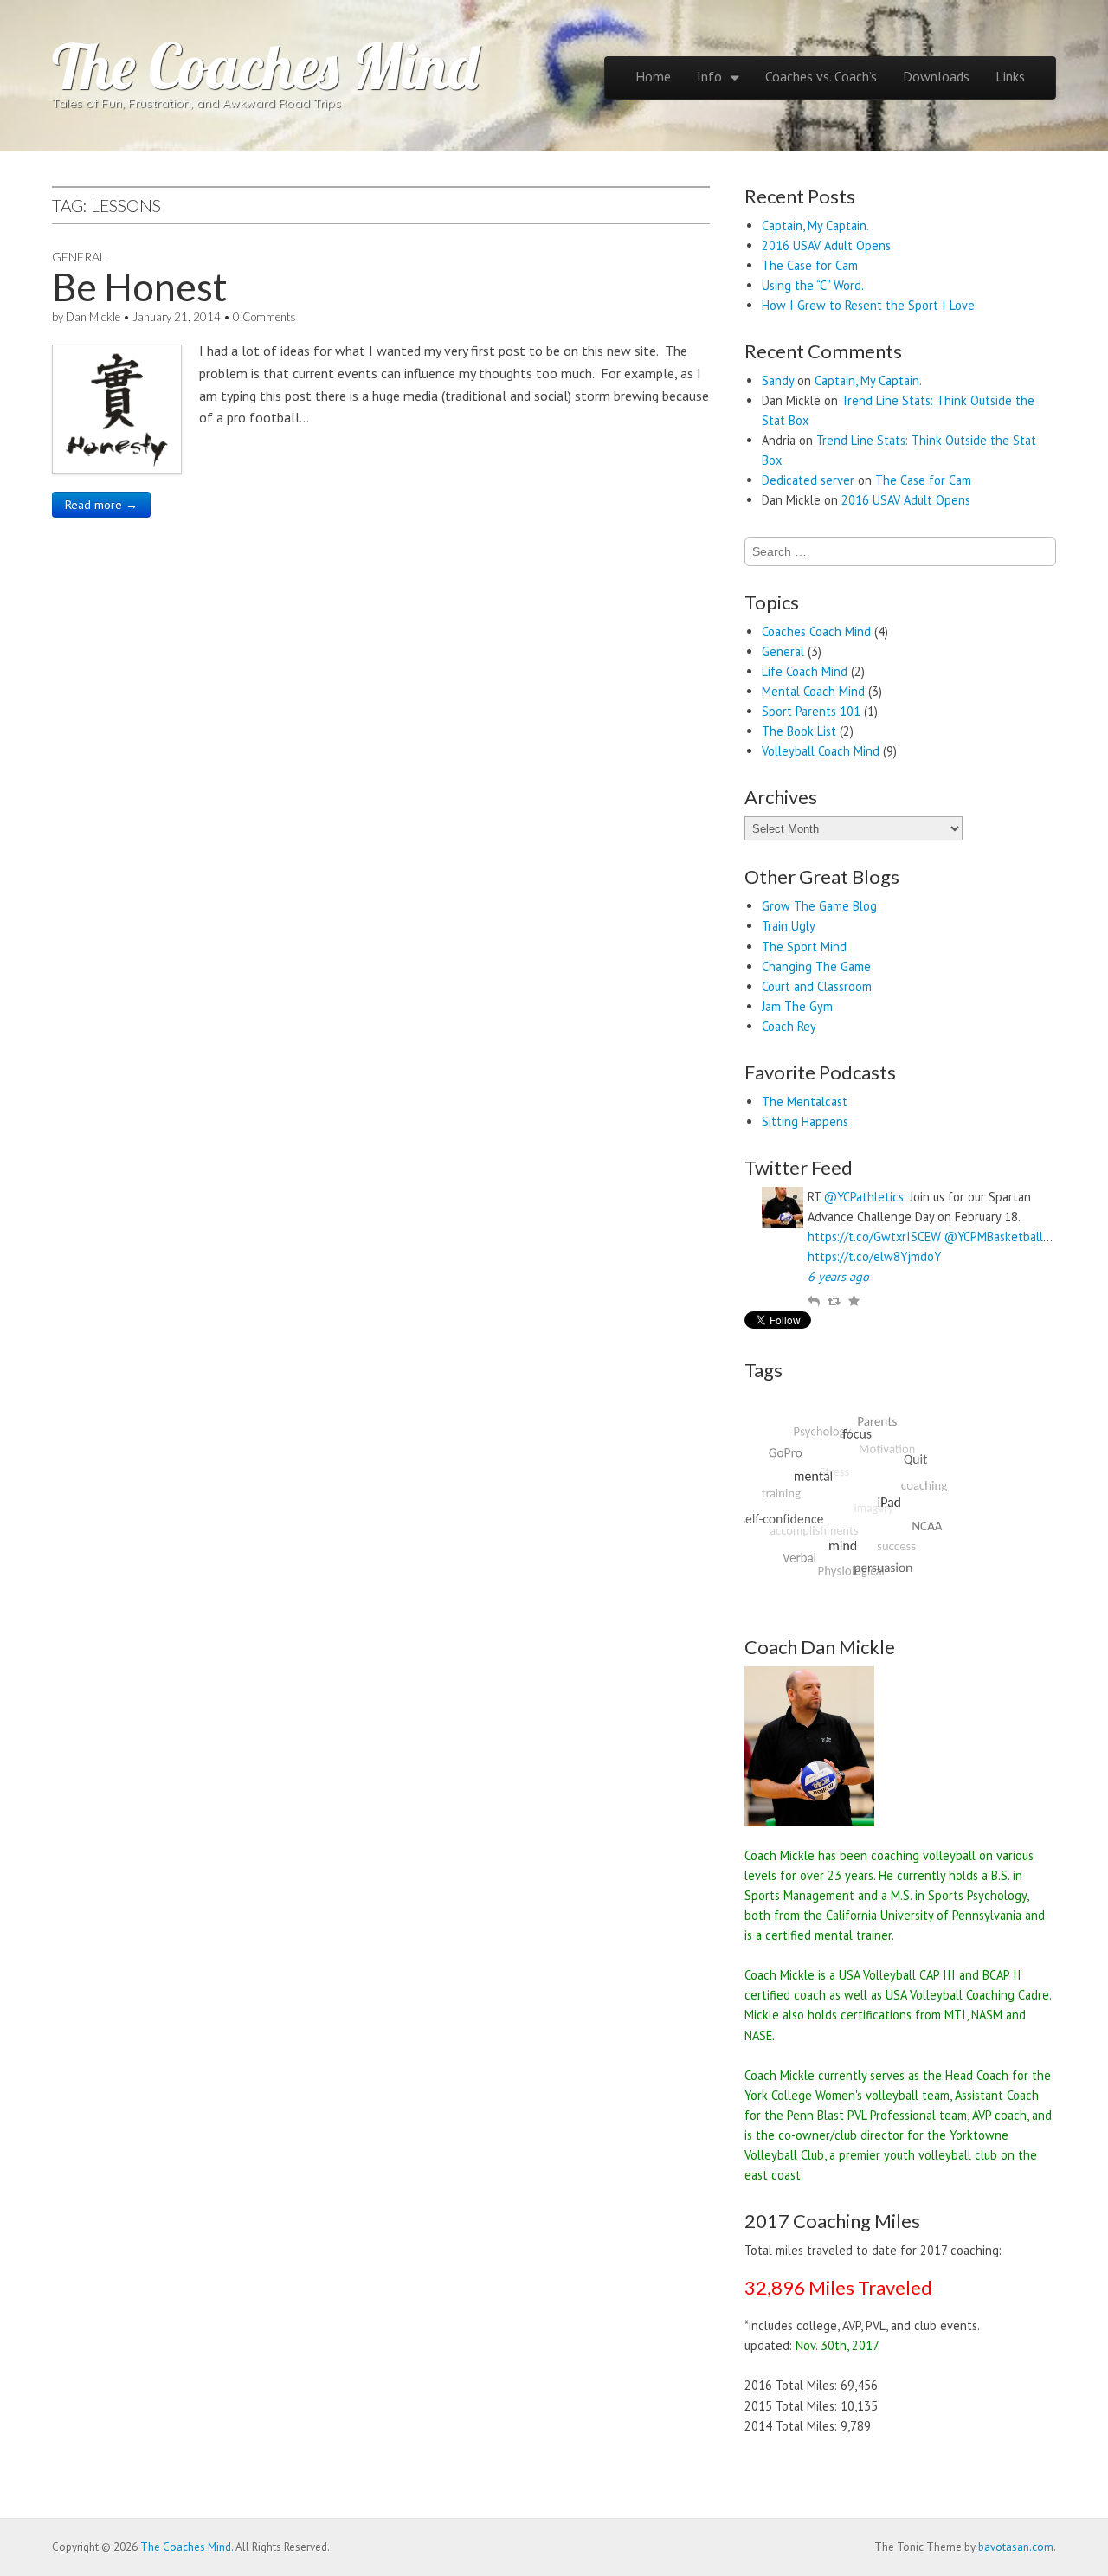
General (79, 257)
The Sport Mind (804, 947)
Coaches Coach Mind (816, 631)
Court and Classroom (817, 986)
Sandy (778, 380)
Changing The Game (816, 966)
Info (709, 76)
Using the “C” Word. (813, 285)
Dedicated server (808, 480)
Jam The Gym (797, 1006)
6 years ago (838, 1276)
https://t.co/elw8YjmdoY (874, 1256)
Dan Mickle (93, 317)
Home (653, 76)
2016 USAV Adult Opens (826, 245)
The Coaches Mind (265, 66)
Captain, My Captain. (815, 225)
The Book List (799, 731)
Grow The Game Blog (819, 906)
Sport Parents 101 (811, 711)
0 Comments (264, 317)
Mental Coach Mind (813, 691)
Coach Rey (789, 1026)
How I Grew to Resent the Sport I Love (868, 305)
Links (1010, 76)
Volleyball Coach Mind (821, 751)
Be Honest (140, 287)
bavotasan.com (1016, 2547)
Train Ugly (789, 926)
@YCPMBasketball (994, 1236)
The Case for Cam (810, 265)
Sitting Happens (805, 1121)
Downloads (936, 76)
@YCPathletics (864, 1197)
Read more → (101, 505)
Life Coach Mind (805, 671)
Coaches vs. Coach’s (821, 76)
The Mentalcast (805, 1101)
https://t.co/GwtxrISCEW (874, 1236)
